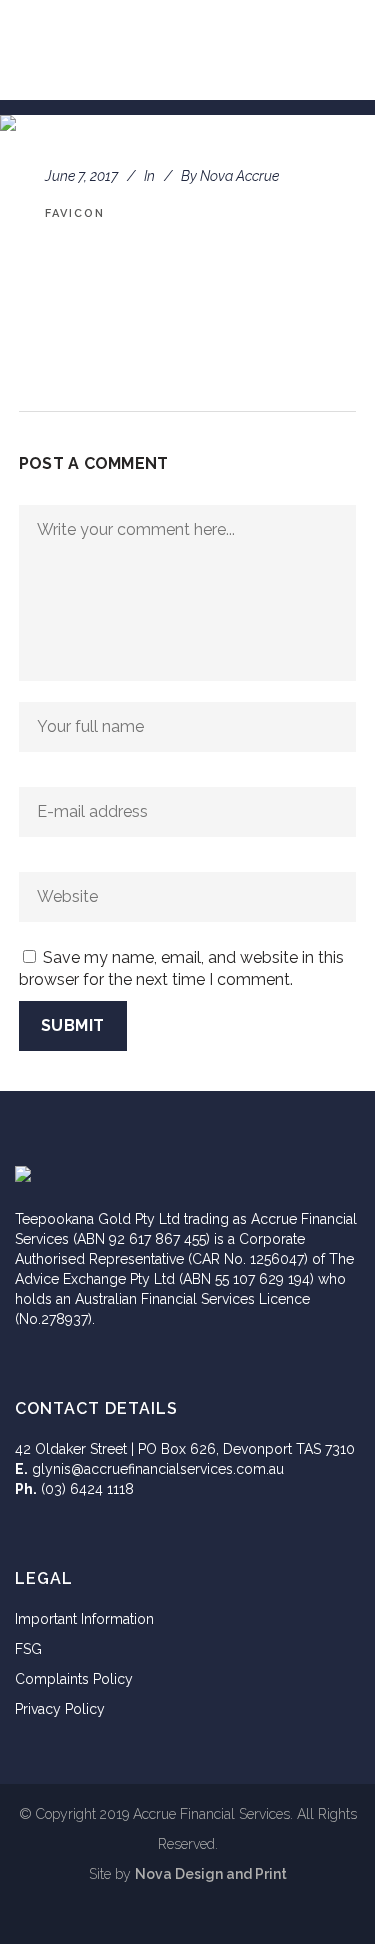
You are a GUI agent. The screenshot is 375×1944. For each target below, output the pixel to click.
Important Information (84, 1619)
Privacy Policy (60, 1709)
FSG (28, 1649)
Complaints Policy (74, 1679)
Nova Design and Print (211, 1874)
